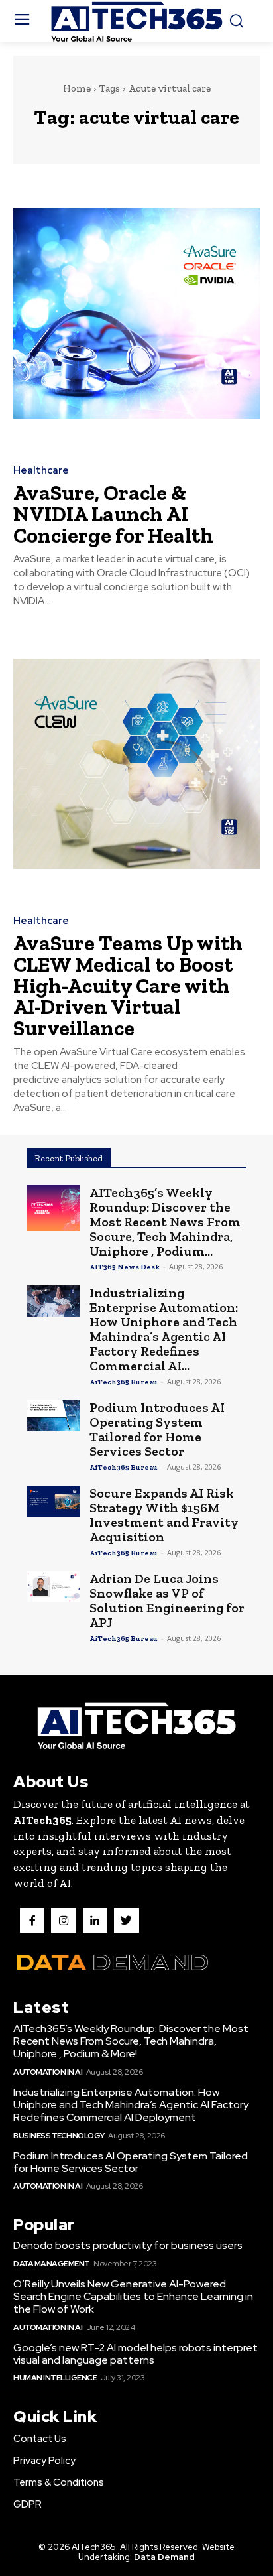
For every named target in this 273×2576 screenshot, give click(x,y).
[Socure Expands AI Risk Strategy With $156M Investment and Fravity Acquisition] (53, 1501)
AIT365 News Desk (125, 1267)
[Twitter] (126, 1920)
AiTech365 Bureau (124, 1382)
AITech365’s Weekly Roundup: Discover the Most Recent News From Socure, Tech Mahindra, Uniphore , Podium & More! (131, 2041)
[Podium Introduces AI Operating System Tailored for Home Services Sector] (53, 1416)
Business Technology (59, 2136)
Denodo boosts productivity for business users (128, 2245)
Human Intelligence (55, 2378)
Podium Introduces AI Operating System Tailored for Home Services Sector (157, 1429)
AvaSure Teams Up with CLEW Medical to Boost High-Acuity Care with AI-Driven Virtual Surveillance (128, 986)
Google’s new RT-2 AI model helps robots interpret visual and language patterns (136, 2354)
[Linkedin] (95, 1920)
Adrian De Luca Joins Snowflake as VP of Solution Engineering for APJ (167, 1600)
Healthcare (41, 471)
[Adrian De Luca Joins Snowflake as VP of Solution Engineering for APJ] (53, 1587)
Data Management (52, 2264)
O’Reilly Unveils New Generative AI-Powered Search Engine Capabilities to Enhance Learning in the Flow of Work (133, 2296)
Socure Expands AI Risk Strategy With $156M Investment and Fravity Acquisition (164, 1515)
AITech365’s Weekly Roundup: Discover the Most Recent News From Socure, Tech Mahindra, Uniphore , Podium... (165, 1222)
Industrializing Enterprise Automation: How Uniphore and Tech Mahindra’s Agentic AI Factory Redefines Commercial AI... (164, 1329)
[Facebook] (32, 1920)
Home (77, 88)
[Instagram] (63, 1920)
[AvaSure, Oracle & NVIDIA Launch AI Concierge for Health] (136, 313)
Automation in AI (48, 2072)
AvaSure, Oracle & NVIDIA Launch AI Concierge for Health (113, 514)
